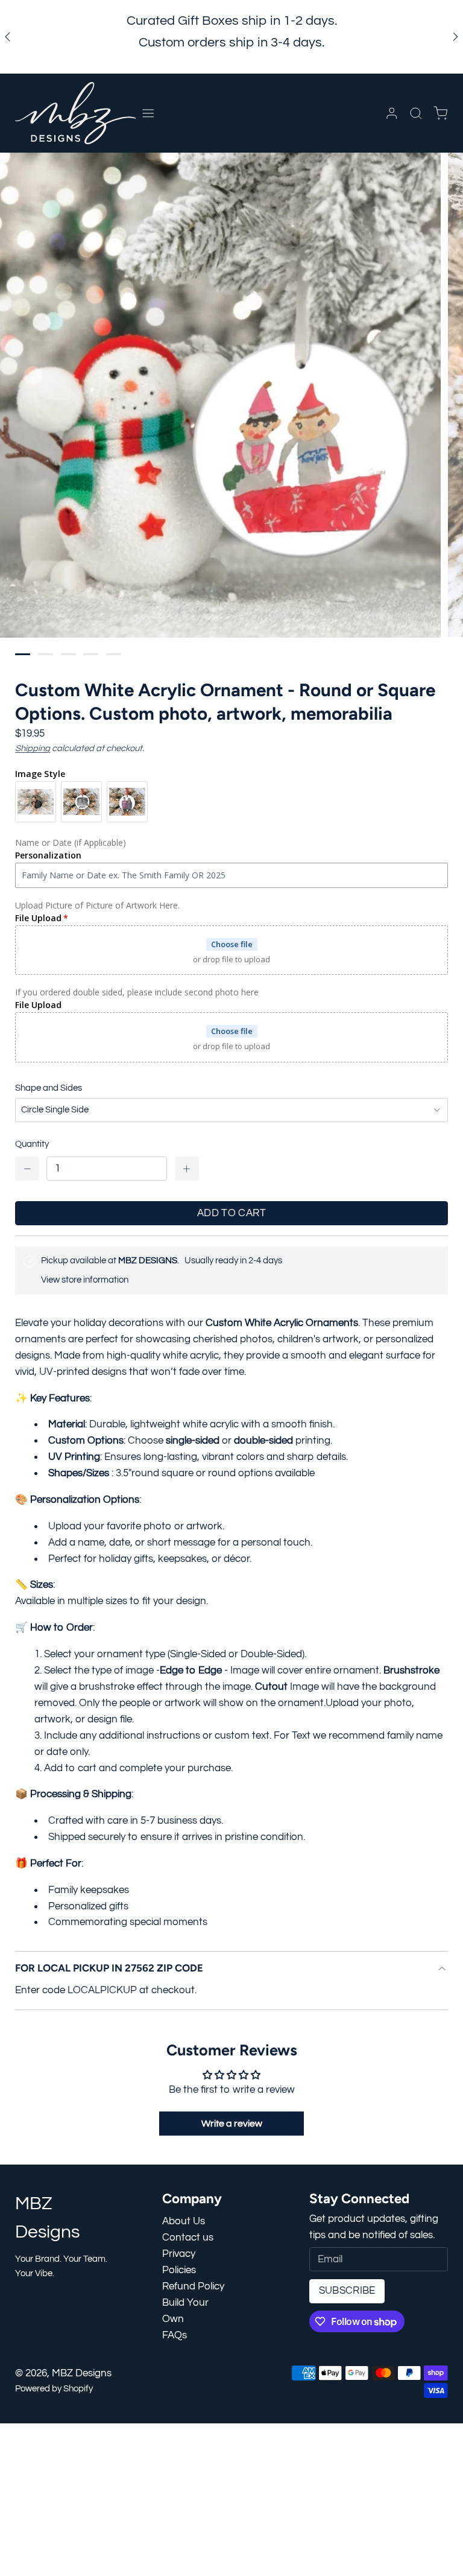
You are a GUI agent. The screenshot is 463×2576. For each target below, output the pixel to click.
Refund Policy (193, 2286)
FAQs (175, 2335)
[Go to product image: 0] (23, 654)
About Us (184, 2221)
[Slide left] (8, 37)
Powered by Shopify (54, 2389)
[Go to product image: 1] (46, 654)
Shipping (33, 748)
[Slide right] (455, 37)
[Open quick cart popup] (440, 113)
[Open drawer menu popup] (148, 113)
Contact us (188, 2238)
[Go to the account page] (392, 113)
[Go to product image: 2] (68, 654)
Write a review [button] (232, 2124)
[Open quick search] (416, 113)
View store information (85, 1280)
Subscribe (347, 2291)
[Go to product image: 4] (114, 654)
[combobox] (231, 1110)
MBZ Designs (82, 2373)
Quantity (32, 1144)
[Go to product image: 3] (91, 654)
